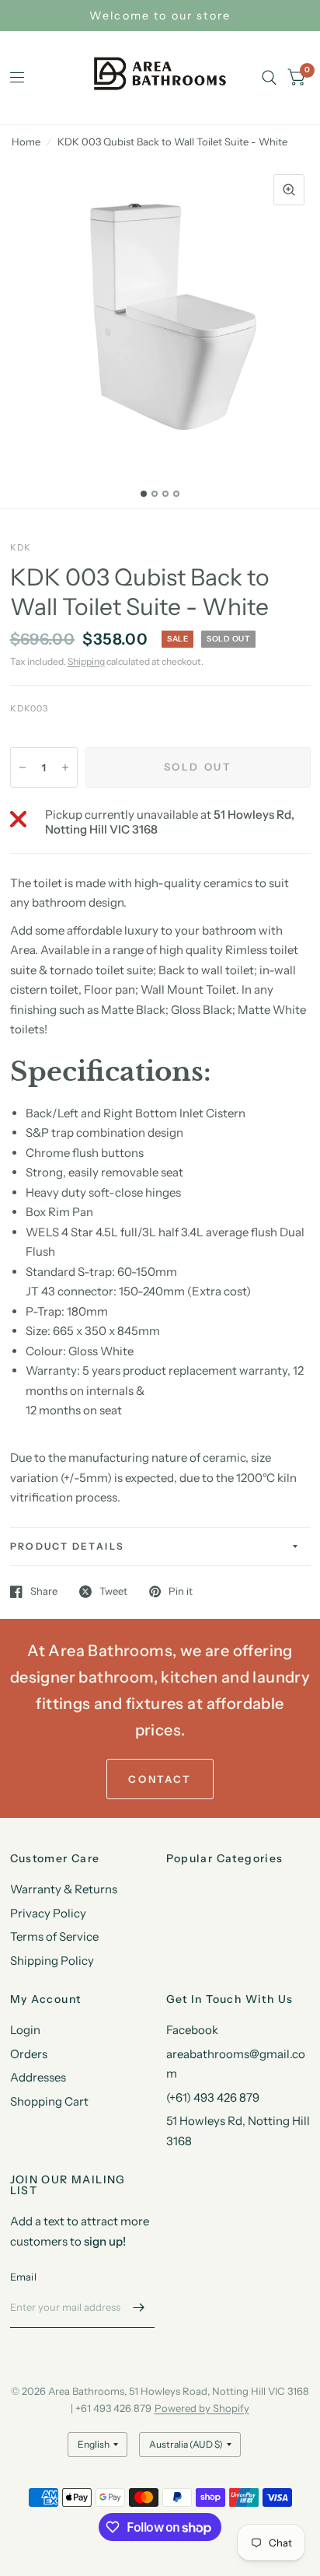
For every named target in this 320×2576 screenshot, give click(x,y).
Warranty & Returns (64, 1889)
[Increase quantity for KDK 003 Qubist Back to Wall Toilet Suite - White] (65, 767)
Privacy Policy (48, 1913)
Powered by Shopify (202, 2408)
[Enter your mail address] (139, 2308)
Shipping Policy (52, 1961)
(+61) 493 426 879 (213, 2097)
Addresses (38, 2077)
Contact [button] (160, 1779)
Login (25, 2030)
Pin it (181, 1592)
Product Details (68, 1546)
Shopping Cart (49, 2101)
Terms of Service (54, 1936)
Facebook (192, 2030)
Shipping (86, 661)
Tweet (113, 1592)
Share (44, 1592)
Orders (29, 2054)
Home (26, 142)
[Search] (269, 78)
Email (23, 2277)
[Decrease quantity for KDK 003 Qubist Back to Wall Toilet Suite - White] (23, 767)
